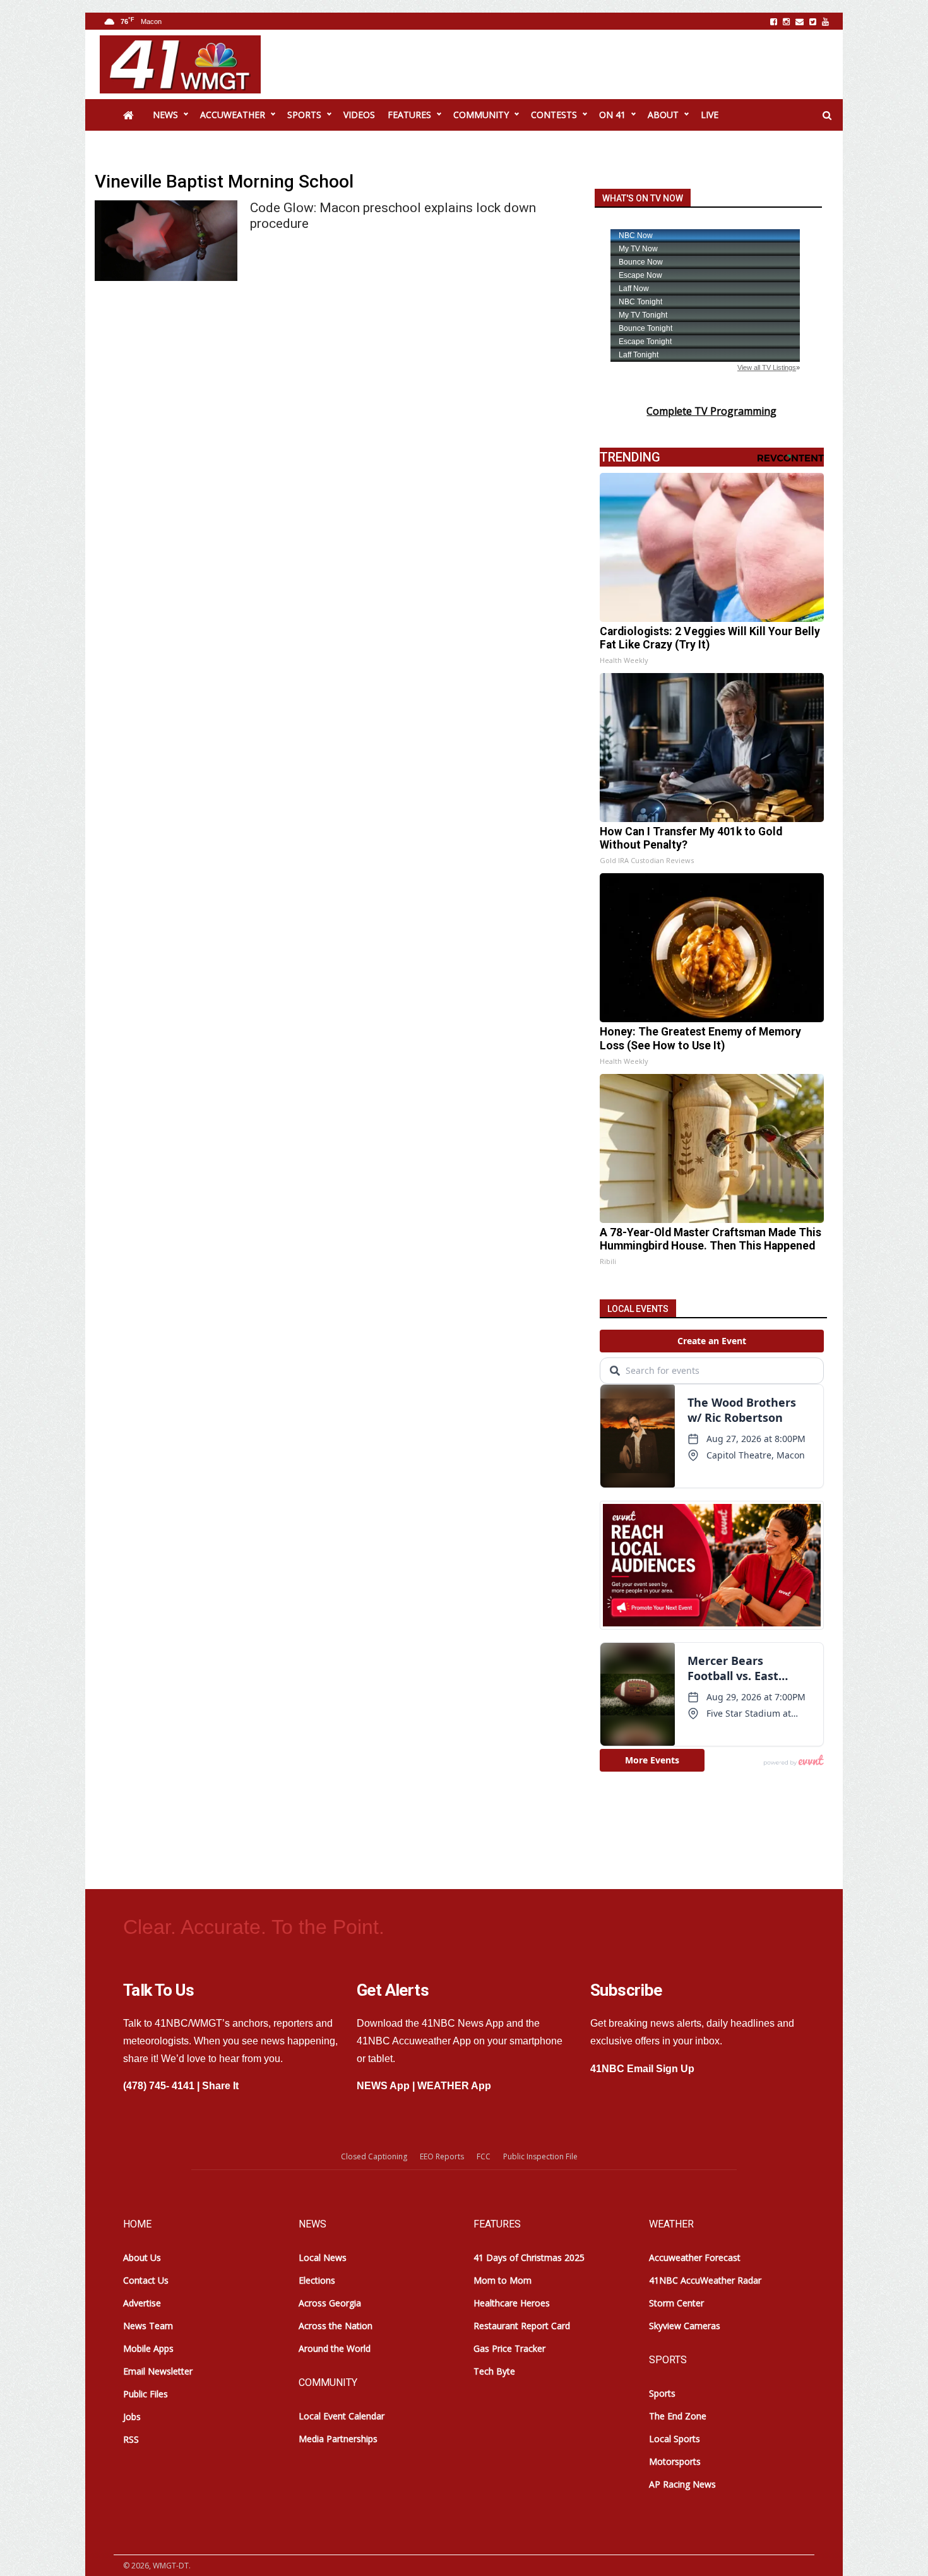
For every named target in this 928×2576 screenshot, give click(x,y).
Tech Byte (494, 2371)
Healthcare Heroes (512, 2303)
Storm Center (676, 2303)
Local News (323, 2257)
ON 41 (612, 115)
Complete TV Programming (711, 411)
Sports (662, 2393)
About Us (142, 2257)
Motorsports (675, 2461)
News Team (148, 2326)
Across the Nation (336, 2326)
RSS (131, 2439)
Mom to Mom (503, 2280)
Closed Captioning (374, 2156)
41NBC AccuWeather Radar (705, 2280)
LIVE (710, 115)
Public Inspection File (540, 2156)
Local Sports (675, 2439)
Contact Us (146, 2280)
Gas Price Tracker (509, 2348)
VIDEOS (359, 115)
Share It (220, 2086)
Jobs (132, 2417)
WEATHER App (454, 2086)
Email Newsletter (158, 2371)
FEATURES (409, 115)
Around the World (335, 2348)
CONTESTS (554, 115)
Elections (317, 2280)
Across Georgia (330, 2303)
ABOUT (663, 115)
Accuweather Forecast (695, 2257)
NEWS (165, 115)
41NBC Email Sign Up (642, 2069)
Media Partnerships (338, 2439)
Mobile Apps (148, 2348)
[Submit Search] (827, 116)
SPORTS (304, 115)
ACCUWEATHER (233, 115)
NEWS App (383, 2086)
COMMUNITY (481, 115)
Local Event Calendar (342, 2416)
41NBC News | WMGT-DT (180, 64)
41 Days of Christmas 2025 (529, 2257)
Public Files (146, 2394)
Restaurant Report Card (522, 2326)
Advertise (142, 2303)
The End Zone (678, 2416)
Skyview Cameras (685, 2326)
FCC (484, 2156)
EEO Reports (442, 2156)
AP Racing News (682, 2484)
